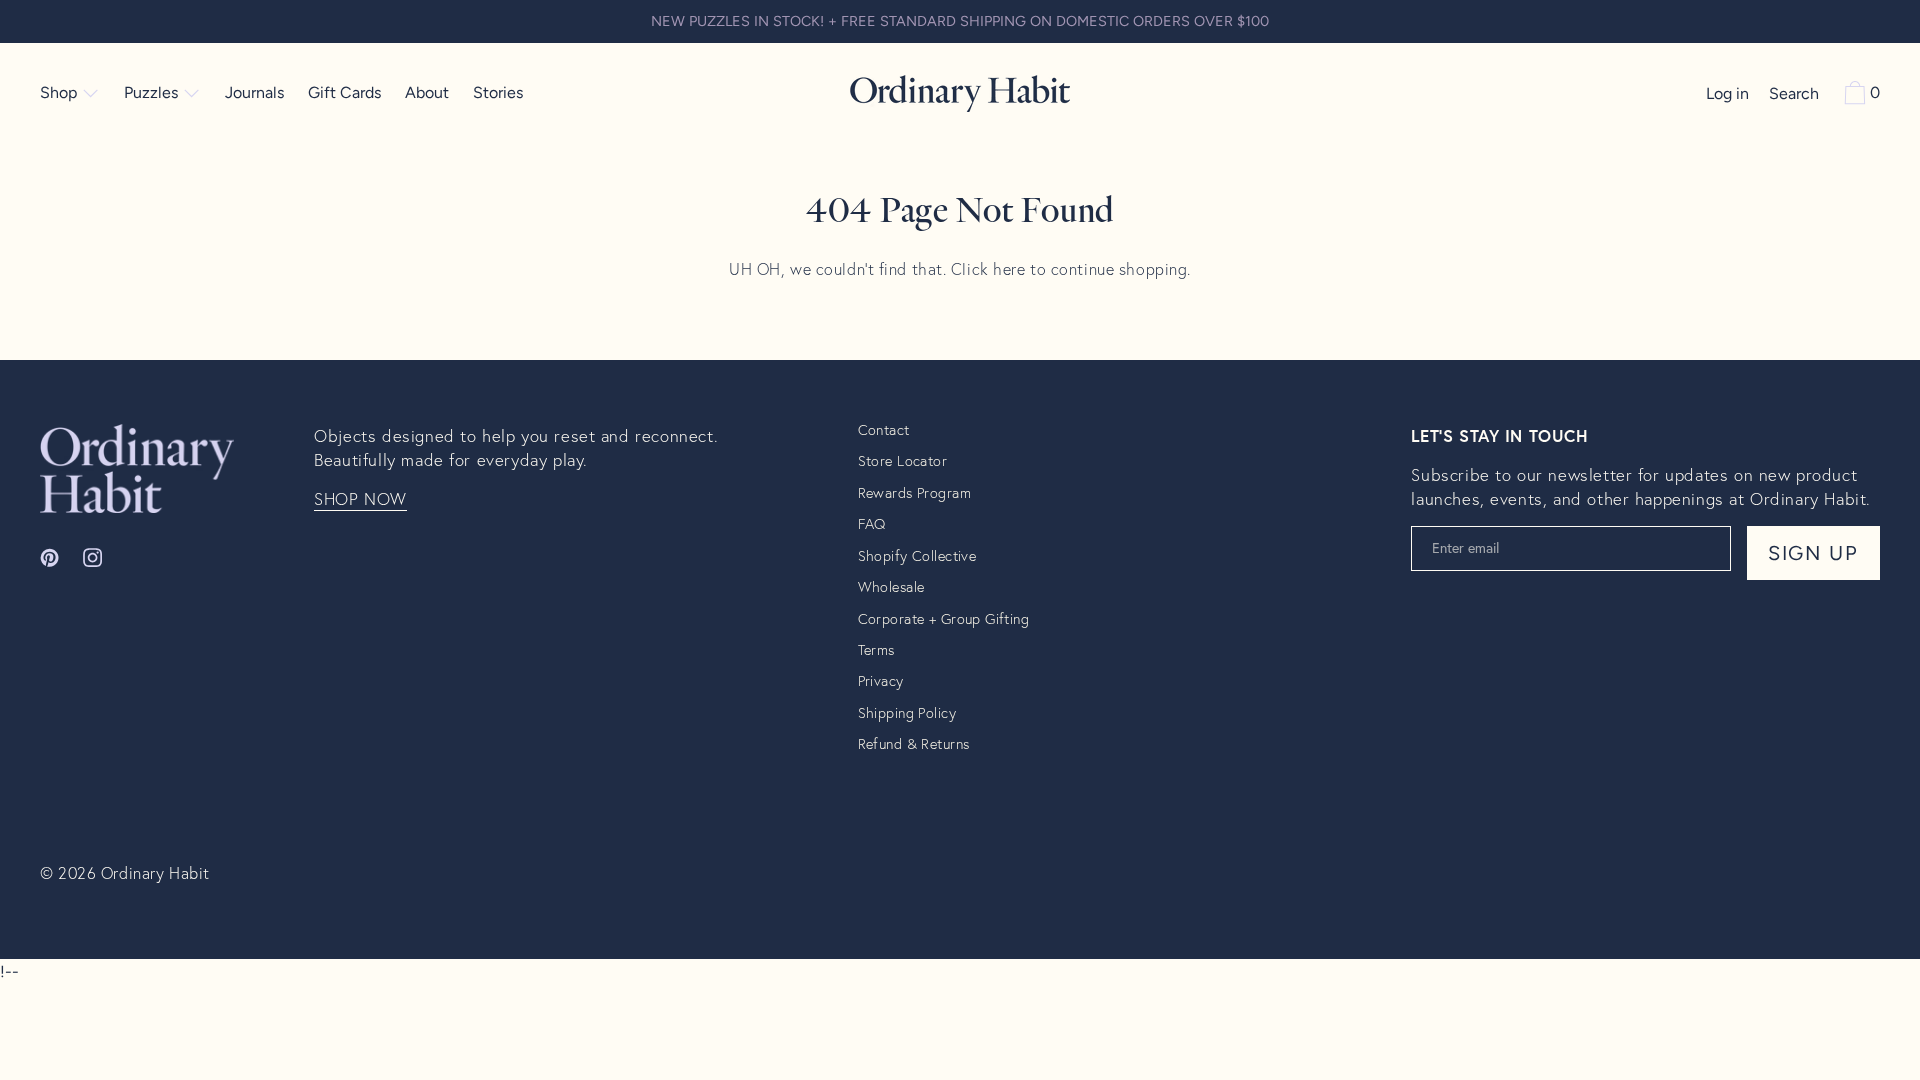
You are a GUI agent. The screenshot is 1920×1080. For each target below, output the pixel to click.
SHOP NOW (360, 499)
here (1009, 268)
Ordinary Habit (155, 872)
